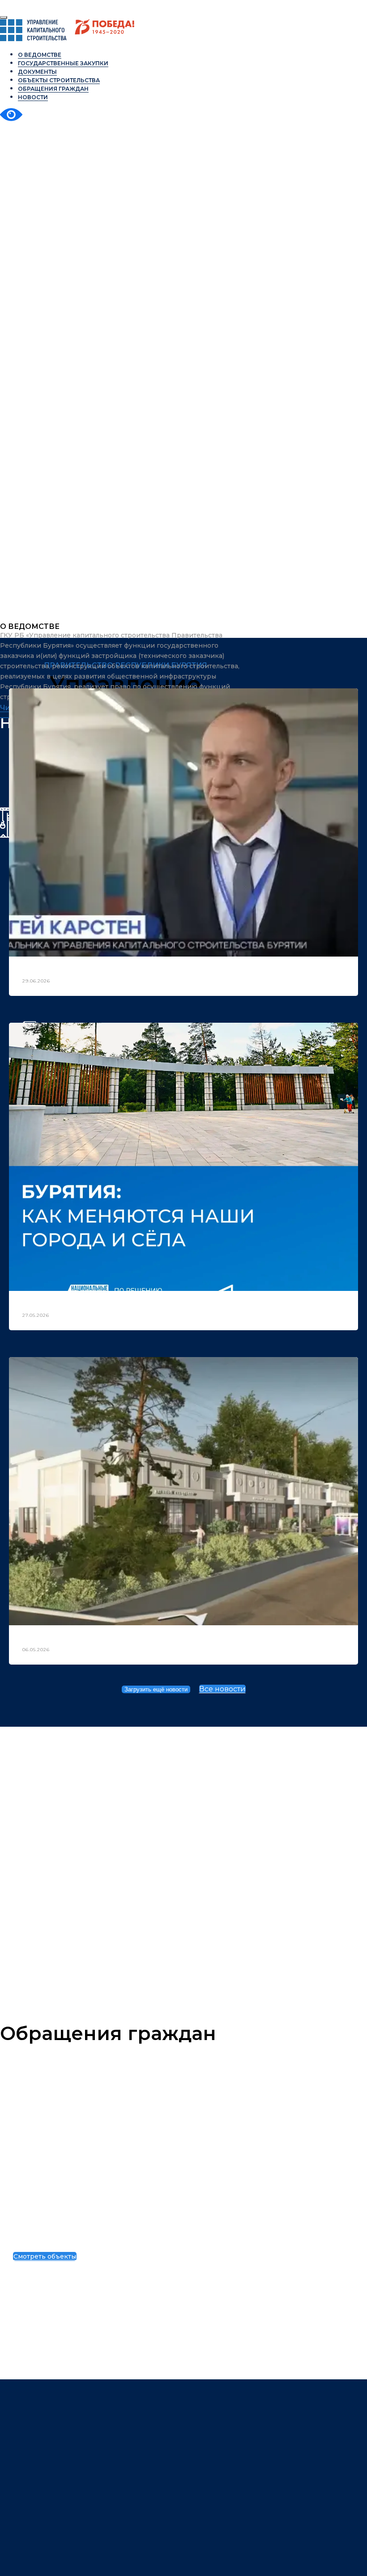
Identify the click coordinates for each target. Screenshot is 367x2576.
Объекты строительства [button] (59, 80)
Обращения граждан (53, 89)
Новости (33, 97)
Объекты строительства (94, 2241)
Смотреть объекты (45, 2256)
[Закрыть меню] (4, 17)
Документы (37, 72)
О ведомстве (40, 55)
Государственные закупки (63, 63)
